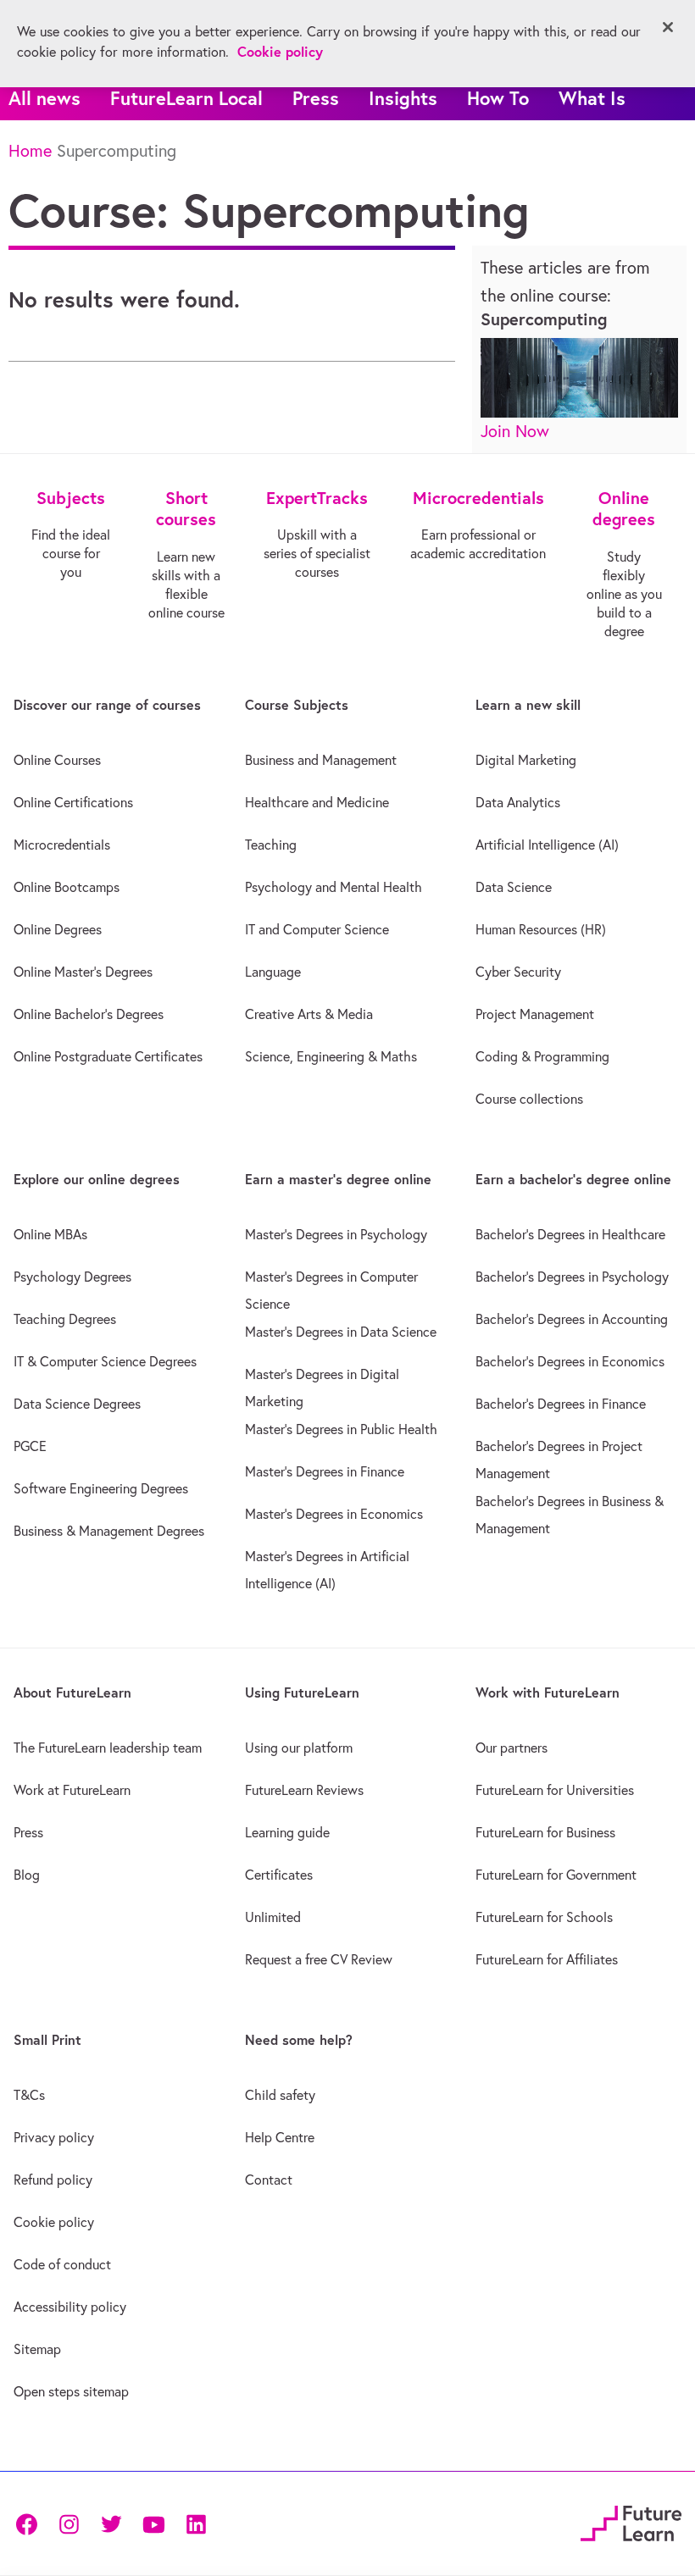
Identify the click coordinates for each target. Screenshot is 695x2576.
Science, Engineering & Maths (331, 1056)
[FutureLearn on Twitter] (111, 2523)
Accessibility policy (70, 2307)
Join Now (515, 431)
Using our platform (299, 1748)
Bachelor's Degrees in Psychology (572, 1277)
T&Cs (29, 2095)
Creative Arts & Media (309, 1014)
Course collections (529, 1099)
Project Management (535, 1014)
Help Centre (280, 2137)
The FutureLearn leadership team (108, 1748)
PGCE (30, 1446)
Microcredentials (62, 845)
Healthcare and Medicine (317, 802)
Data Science (514, 887)
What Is (592, 98)
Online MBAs (50, 1234)
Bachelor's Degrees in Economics (570, 1361)
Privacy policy (54, 2137)
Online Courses (57, 760)
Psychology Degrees (72, 1277)
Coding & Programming (542, 1056)
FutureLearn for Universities (555, 1790)
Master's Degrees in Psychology (336, 1234)
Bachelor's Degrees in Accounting (572, 1319)
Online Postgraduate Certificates (108, 1056)
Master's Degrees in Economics (334, 1514)
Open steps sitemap (71, 2391)
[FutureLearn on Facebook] (31, 2523)
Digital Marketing (526, 760)
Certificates (279, 1875)
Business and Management (321, 760)
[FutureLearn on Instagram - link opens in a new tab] (69, 2523)
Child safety (280, 2095)
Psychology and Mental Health (334, 887)
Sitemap (37, 2349)
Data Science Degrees (77, 1404)
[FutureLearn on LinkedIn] (196, 2523)
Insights (403, 98)
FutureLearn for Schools (544, 1917)
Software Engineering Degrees (101, 1488)
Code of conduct (62, 2264)
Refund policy (53, 2180)
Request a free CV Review (319, 1959)
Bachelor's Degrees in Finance (561, 1404)
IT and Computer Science (317, 929)
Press (316, 98)
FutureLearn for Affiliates (547, 1959)
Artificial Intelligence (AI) (547, 845)
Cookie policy (54, 2222)
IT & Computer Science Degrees (105, 1361)
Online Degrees (58, 929)
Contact (269, 2180)
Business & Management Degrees (109, 1531)
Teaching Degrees (65, 1319)
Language (273, 972)
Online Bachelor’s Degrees (89, 1014)
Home (30, 150)
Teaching (271, 845)
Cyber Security (518, 972)
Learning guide (287, 1832)
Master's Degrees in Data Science (341, 1332)
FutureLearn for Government (556, 1875)
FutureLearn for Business (545, 1832)
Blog (27, 1875)
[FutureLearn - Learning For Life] (631, 2521)
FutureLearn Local (186, 98)
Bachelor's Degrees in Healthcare (570, 1234)
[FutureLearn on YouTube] (153, 2523)
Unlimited (273, 1917)
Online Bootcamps (67, 887)
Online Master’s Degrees (83, 972)
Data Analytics (518, 802)
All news (44, 98)
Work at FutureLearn (72, 1790)
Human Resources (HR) (541, 929)
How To (498, 98)
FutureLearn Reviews (304, 1790)
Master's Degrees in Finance (325, 1471)
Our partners (512, 1748)
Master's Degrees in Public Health (341, 1429)
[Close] (668, 27)
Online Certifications (73, 802)
